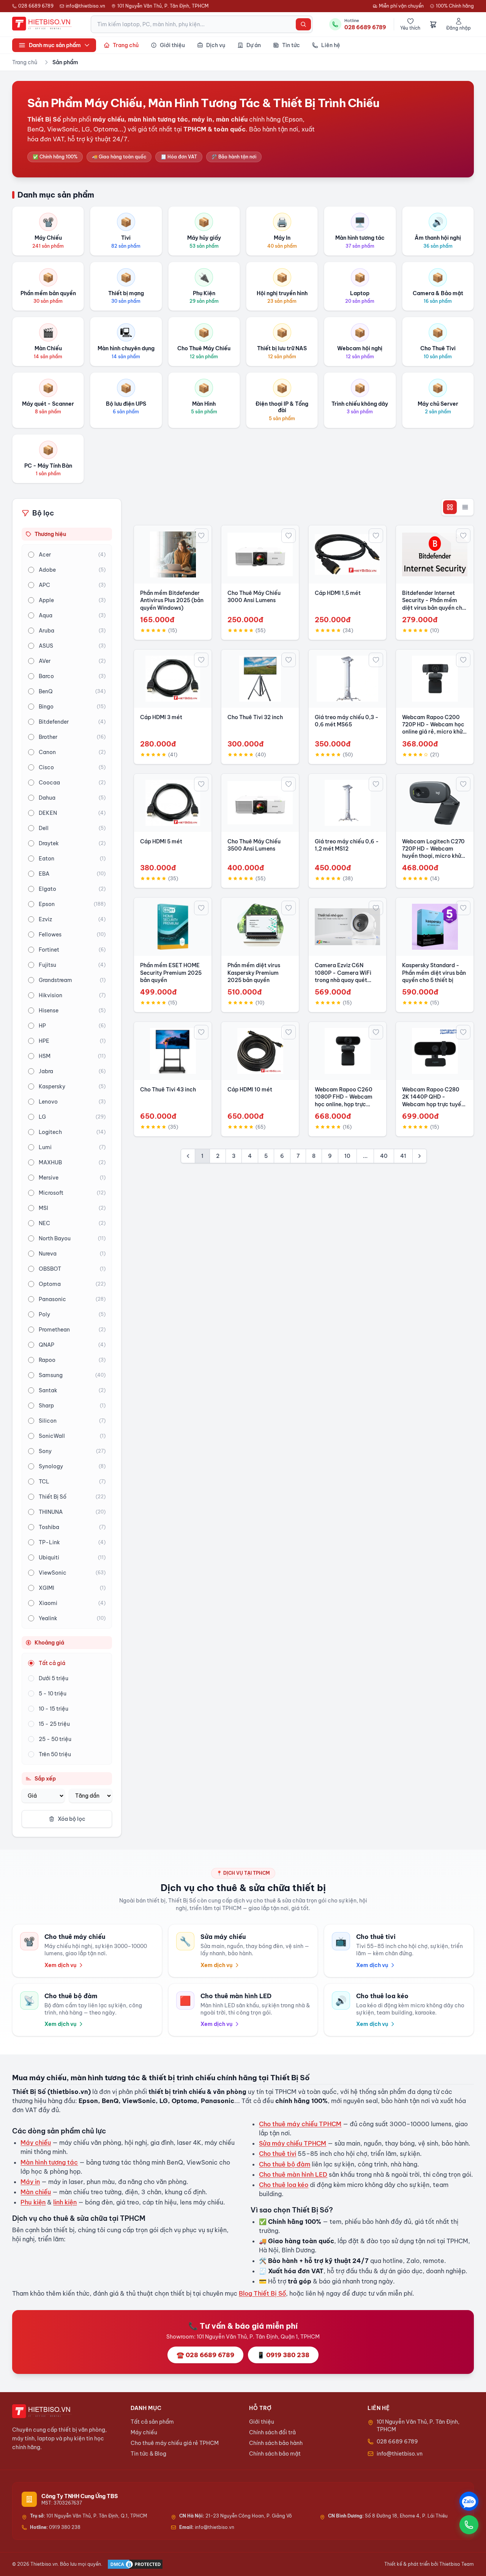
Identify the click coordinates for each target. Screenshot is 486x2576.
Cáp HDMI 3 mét (161, 717)
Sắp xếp (45, 1779)
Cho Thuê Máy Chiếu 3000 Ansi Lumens (254, 597)
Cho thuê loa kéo (284, 2185)
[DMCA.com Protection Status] (135, 2564)
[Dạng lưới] (450, 507)
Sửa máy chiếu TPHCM (293, 2143)
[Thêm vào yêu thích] (201, 536)
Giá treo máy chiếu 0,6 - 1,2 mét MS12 (347, 845)
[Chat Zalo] (469, 2501)
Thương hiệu (50, 534)
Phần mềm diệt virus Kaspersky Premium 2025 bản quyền (254, 973)
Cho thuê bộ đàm (285, 2164)
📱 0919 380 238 (283, 2355)
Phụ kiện (33, 2202)
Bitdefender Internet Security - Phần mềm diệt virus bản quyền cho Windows (434, 604)
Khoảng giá (49, 1643)
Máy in (30, 2182)
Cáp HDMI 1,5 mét (338, 593)
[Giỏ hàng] (433, 24)
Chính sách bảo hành (276, 2443)
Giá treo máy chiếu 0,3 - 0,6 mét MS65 (347, 721)
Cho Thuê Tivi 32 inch (255, 717)
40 (384, 1156)
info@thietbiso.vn (85, 6)
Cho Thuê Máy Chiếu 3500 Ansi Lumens (254, 845)
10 (347, 1156)
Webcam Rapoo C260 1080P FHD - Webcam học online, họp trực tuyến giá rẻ (344, 1101)
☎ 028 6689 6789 (205, 2355)
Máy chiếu (36, 2143)
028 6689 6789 (36, 6)
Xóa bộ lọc (72, 1819)
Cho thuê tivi (278, 2154)
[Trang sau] (420, 1156)
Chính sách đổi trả (272, 2432)
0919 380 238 (55, 2527)
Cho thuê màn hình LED (293, 2174)
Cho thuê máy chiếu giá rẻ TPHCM (175, 2443)
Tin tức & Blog (148, 2454)
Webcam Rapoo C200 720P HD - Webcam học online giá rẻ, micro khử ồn (433, 728)
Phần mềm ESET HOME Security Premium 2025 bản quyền (171, 973)
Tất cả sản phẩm (152, 2422)
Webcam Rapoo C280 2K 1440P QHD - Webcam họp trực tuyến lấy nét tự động (433, 1101)
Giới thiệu (262, 2422)
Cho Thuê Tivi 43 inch (168, 1090)
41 (403, 1156)
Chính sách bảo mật (275, 2454)
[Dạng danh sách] (465, 507)
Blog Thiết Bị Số (262, 2293)
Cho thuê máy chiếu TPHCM (300, 2124)
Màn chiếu (36, 2192)
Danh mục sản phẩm (55, 45)
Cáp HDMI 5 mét (161, 841)
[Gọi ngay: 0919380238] (469, 2525)
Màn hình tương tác (49, 2162)
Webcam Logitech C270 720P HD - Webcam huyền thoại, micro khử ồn (433, 852)
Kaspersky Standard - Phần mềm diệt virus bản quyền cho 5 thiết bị (434, 973)
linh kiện (65, 2202)
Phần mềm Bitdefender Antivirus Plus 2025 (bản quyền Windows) (172, 600)
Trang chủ (25, 62)
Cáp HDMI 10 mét (250, 1090)
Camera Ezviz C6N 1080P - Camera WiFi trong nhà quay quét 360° (343, 976)
